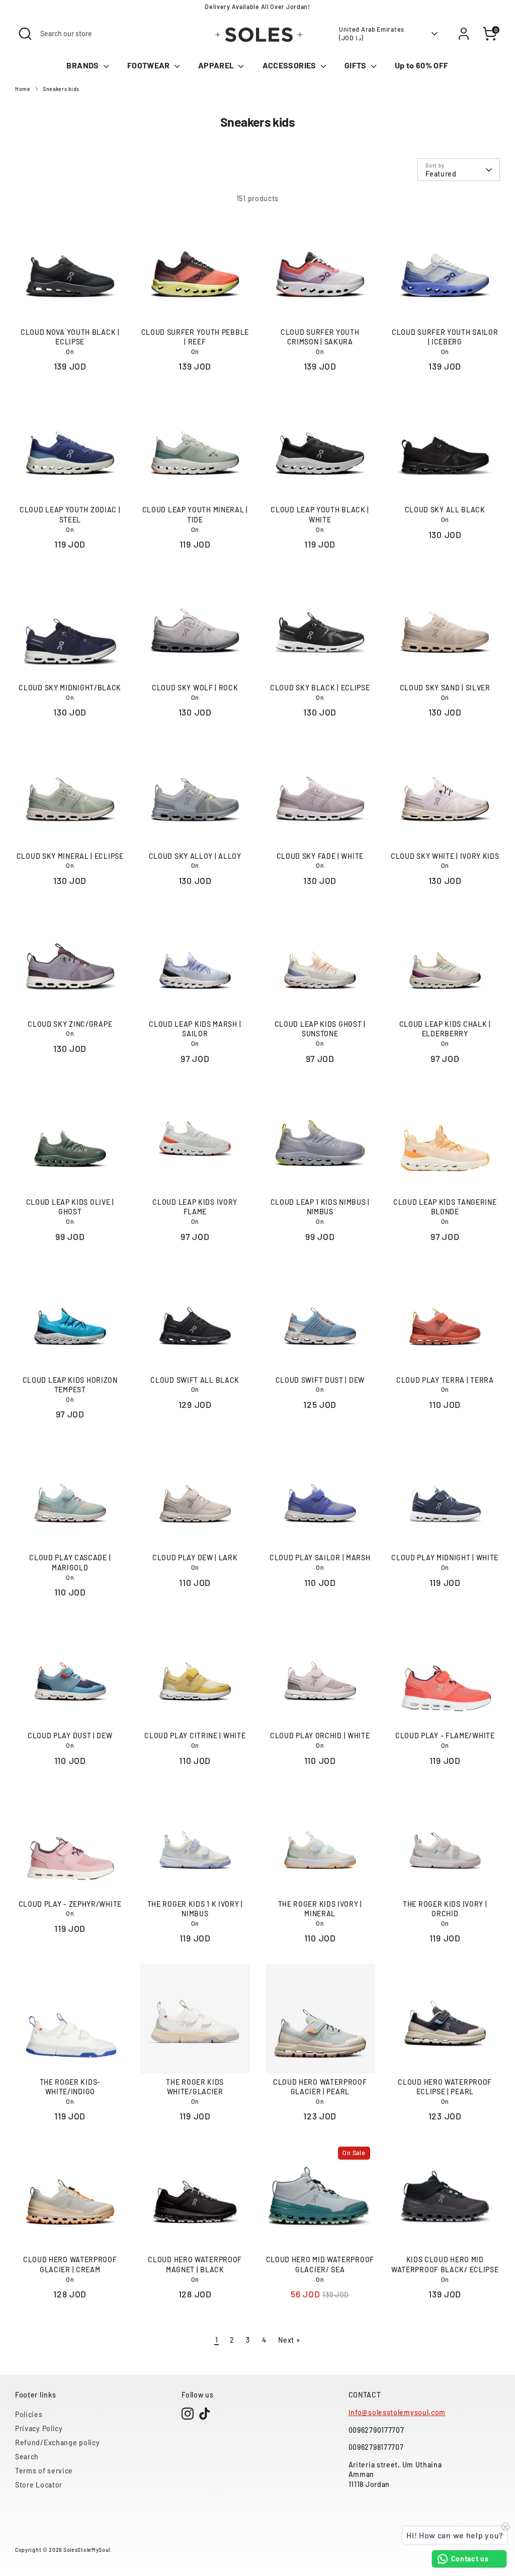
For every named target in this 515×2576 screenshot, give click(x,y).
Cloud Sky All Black (445, 510)
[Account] (464, 34)
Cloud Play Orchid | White (320, 1736)
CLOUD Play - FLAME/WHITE (445, 1736)
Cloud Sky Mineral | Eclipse (70, 856)
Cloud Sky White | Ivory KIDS (445, 856)
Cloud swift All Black (195, 1380)
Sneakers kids (61, 89)
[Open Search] (25, 34)
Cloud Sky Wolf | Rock (195, 688)
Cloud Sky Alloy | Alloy (195, 856)
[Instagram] (188, 2414)
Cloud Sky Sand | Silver (445, 688)
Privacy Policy (39, 2428)
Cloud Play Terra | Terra (445, 1380)
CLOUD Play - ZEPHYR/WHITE (70, 1904)
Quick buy (70, 307)
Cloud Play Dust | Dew (70, 1736)
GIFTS (356, 65)
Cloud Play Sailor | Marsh (320, 1558)
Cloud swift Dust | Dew (320, 1380)
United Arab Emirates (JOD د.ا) (372, 33)
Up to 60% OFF (422, 65)
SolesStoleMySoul (87, 2550)
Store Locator (39, 2485)
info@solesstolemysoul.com (397, 2412)
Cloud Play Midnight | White (445, 1558)
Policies (29, 2414)
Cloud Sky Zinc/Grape (70, 1024)
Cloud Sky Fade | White (320, 856)
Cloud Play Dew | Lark (195, 1558)
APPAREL (217, 65)
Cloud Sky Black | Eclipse (320, 688)
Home (23, 89)
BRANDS (83, 65)
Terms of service (44, 2471)
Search (27, 2457)
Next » (289, 2340)
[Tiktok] (205, 2414)
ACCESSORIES (290, 65)
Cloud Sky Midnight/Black (70, 688)
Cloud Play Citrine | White (195, 1736)
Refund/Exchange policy (57, 2442)
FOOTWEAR (149, 65)
